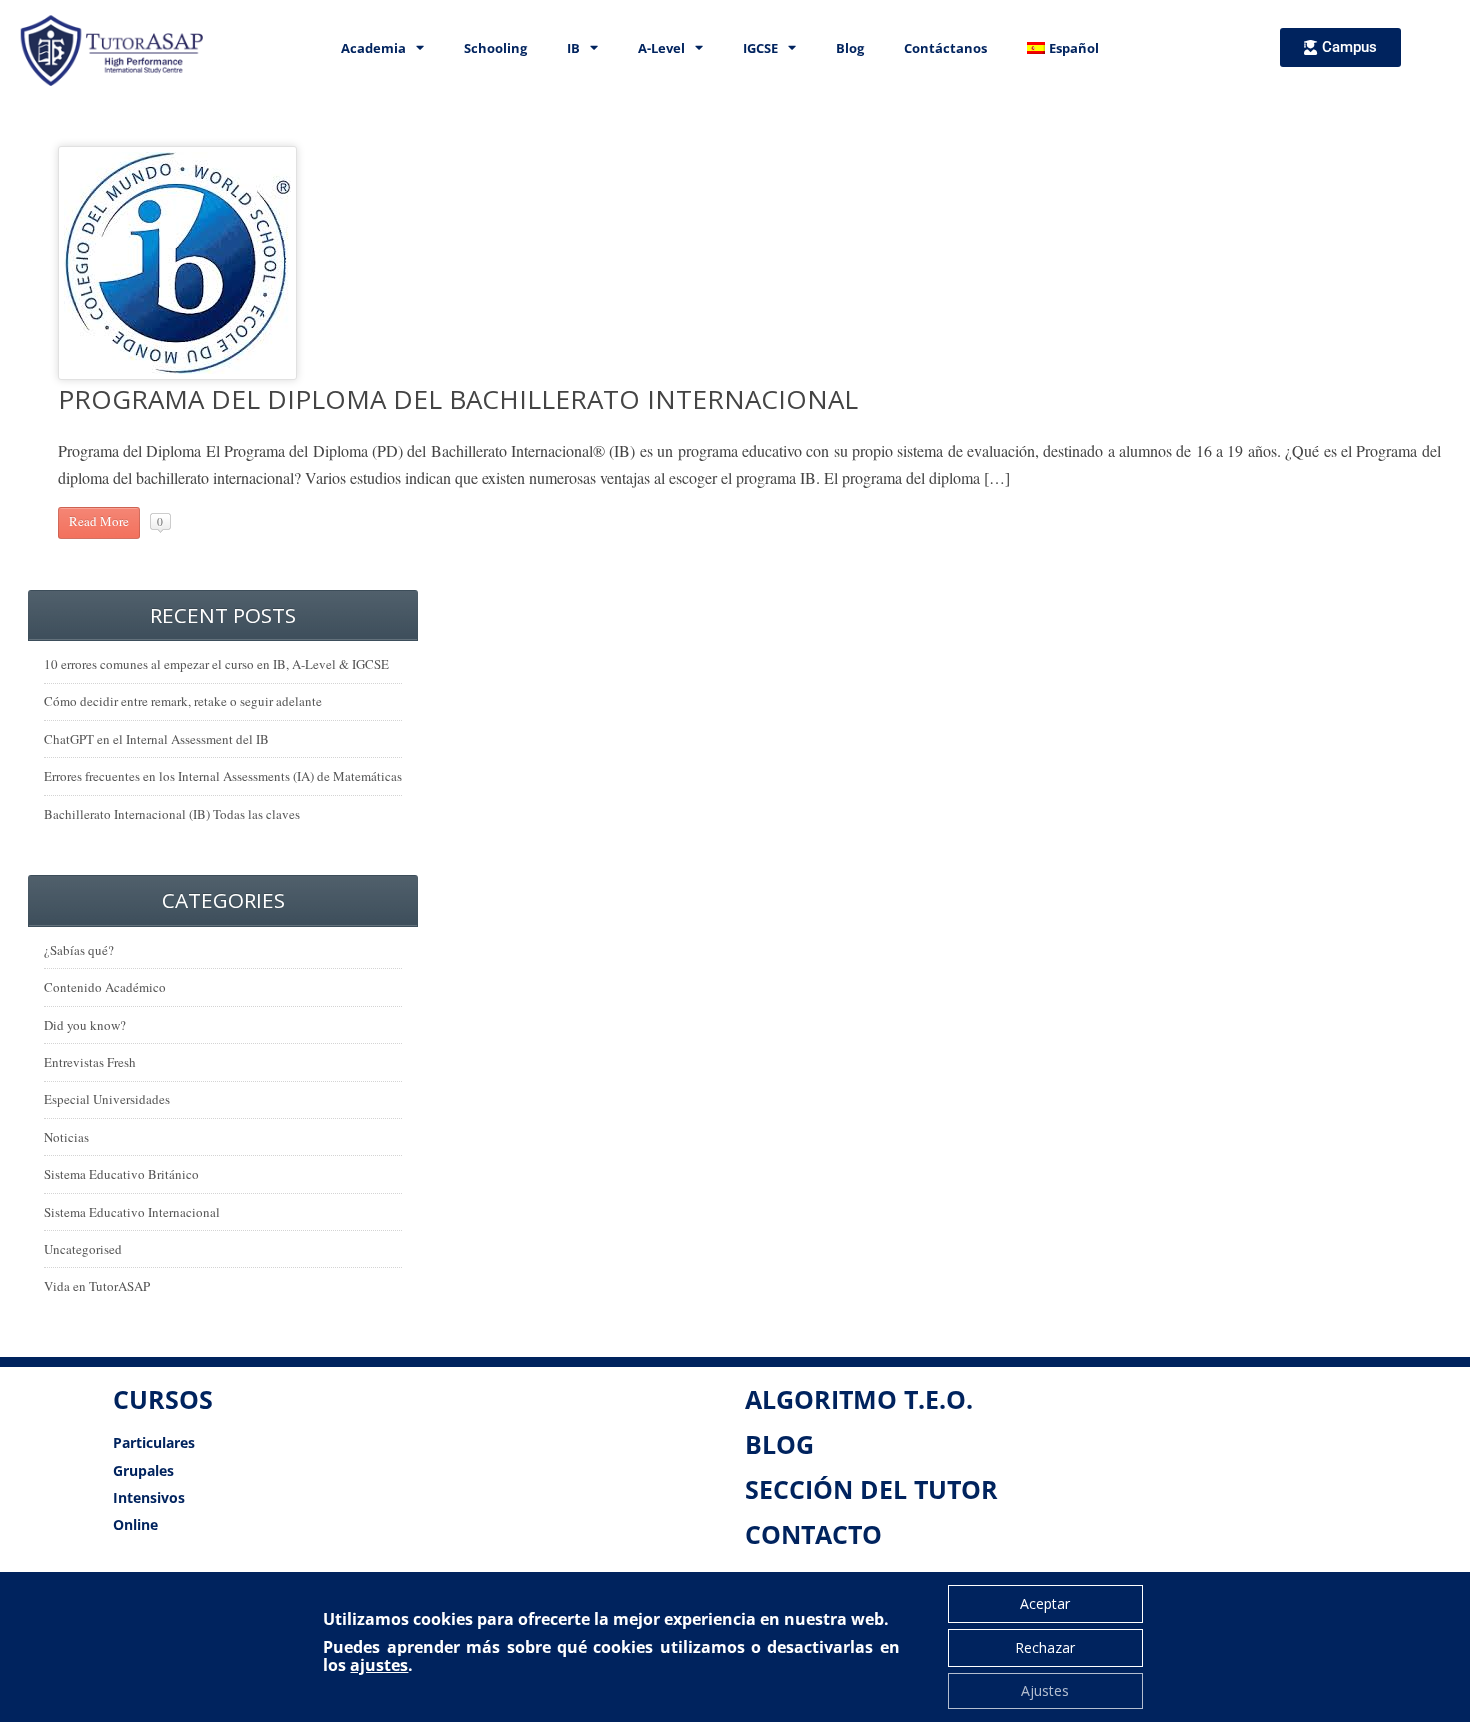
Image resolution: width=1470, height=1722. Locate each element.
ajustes (379, 1665)
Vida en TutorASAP (97, 1286)
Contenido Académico (105, 987)
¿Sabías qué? (79, 950)
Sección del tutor (871, 1489)
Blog (850, 48)
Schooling (495, 48)
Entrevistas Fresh (90, 1062)
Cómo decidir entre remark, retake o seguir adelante (183, 701)
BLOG (779, 1444)
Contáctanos (945, 48)
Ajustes (1045, 1690)
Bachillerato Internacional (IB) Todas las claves (172, 814)
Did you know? (85, 1025)
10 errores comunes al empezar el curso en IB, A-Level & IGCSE (216, 664)
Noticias (66, 1137)
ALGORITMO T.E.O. (859, 1399)
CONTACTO (813, 1534)
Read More (99, 521)
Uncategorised (83, 1249)
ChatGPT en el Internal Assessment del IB (156, 739)
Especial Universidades (107, 1099)
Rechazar (1045, 1647)
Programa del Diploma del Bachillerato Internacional (458, 399)
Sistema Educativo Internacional (132, 1212)
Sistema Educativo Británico (121, 1174)
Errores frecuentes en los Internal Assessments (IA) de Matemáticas (223, 776)
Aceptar (1045, 1603)
